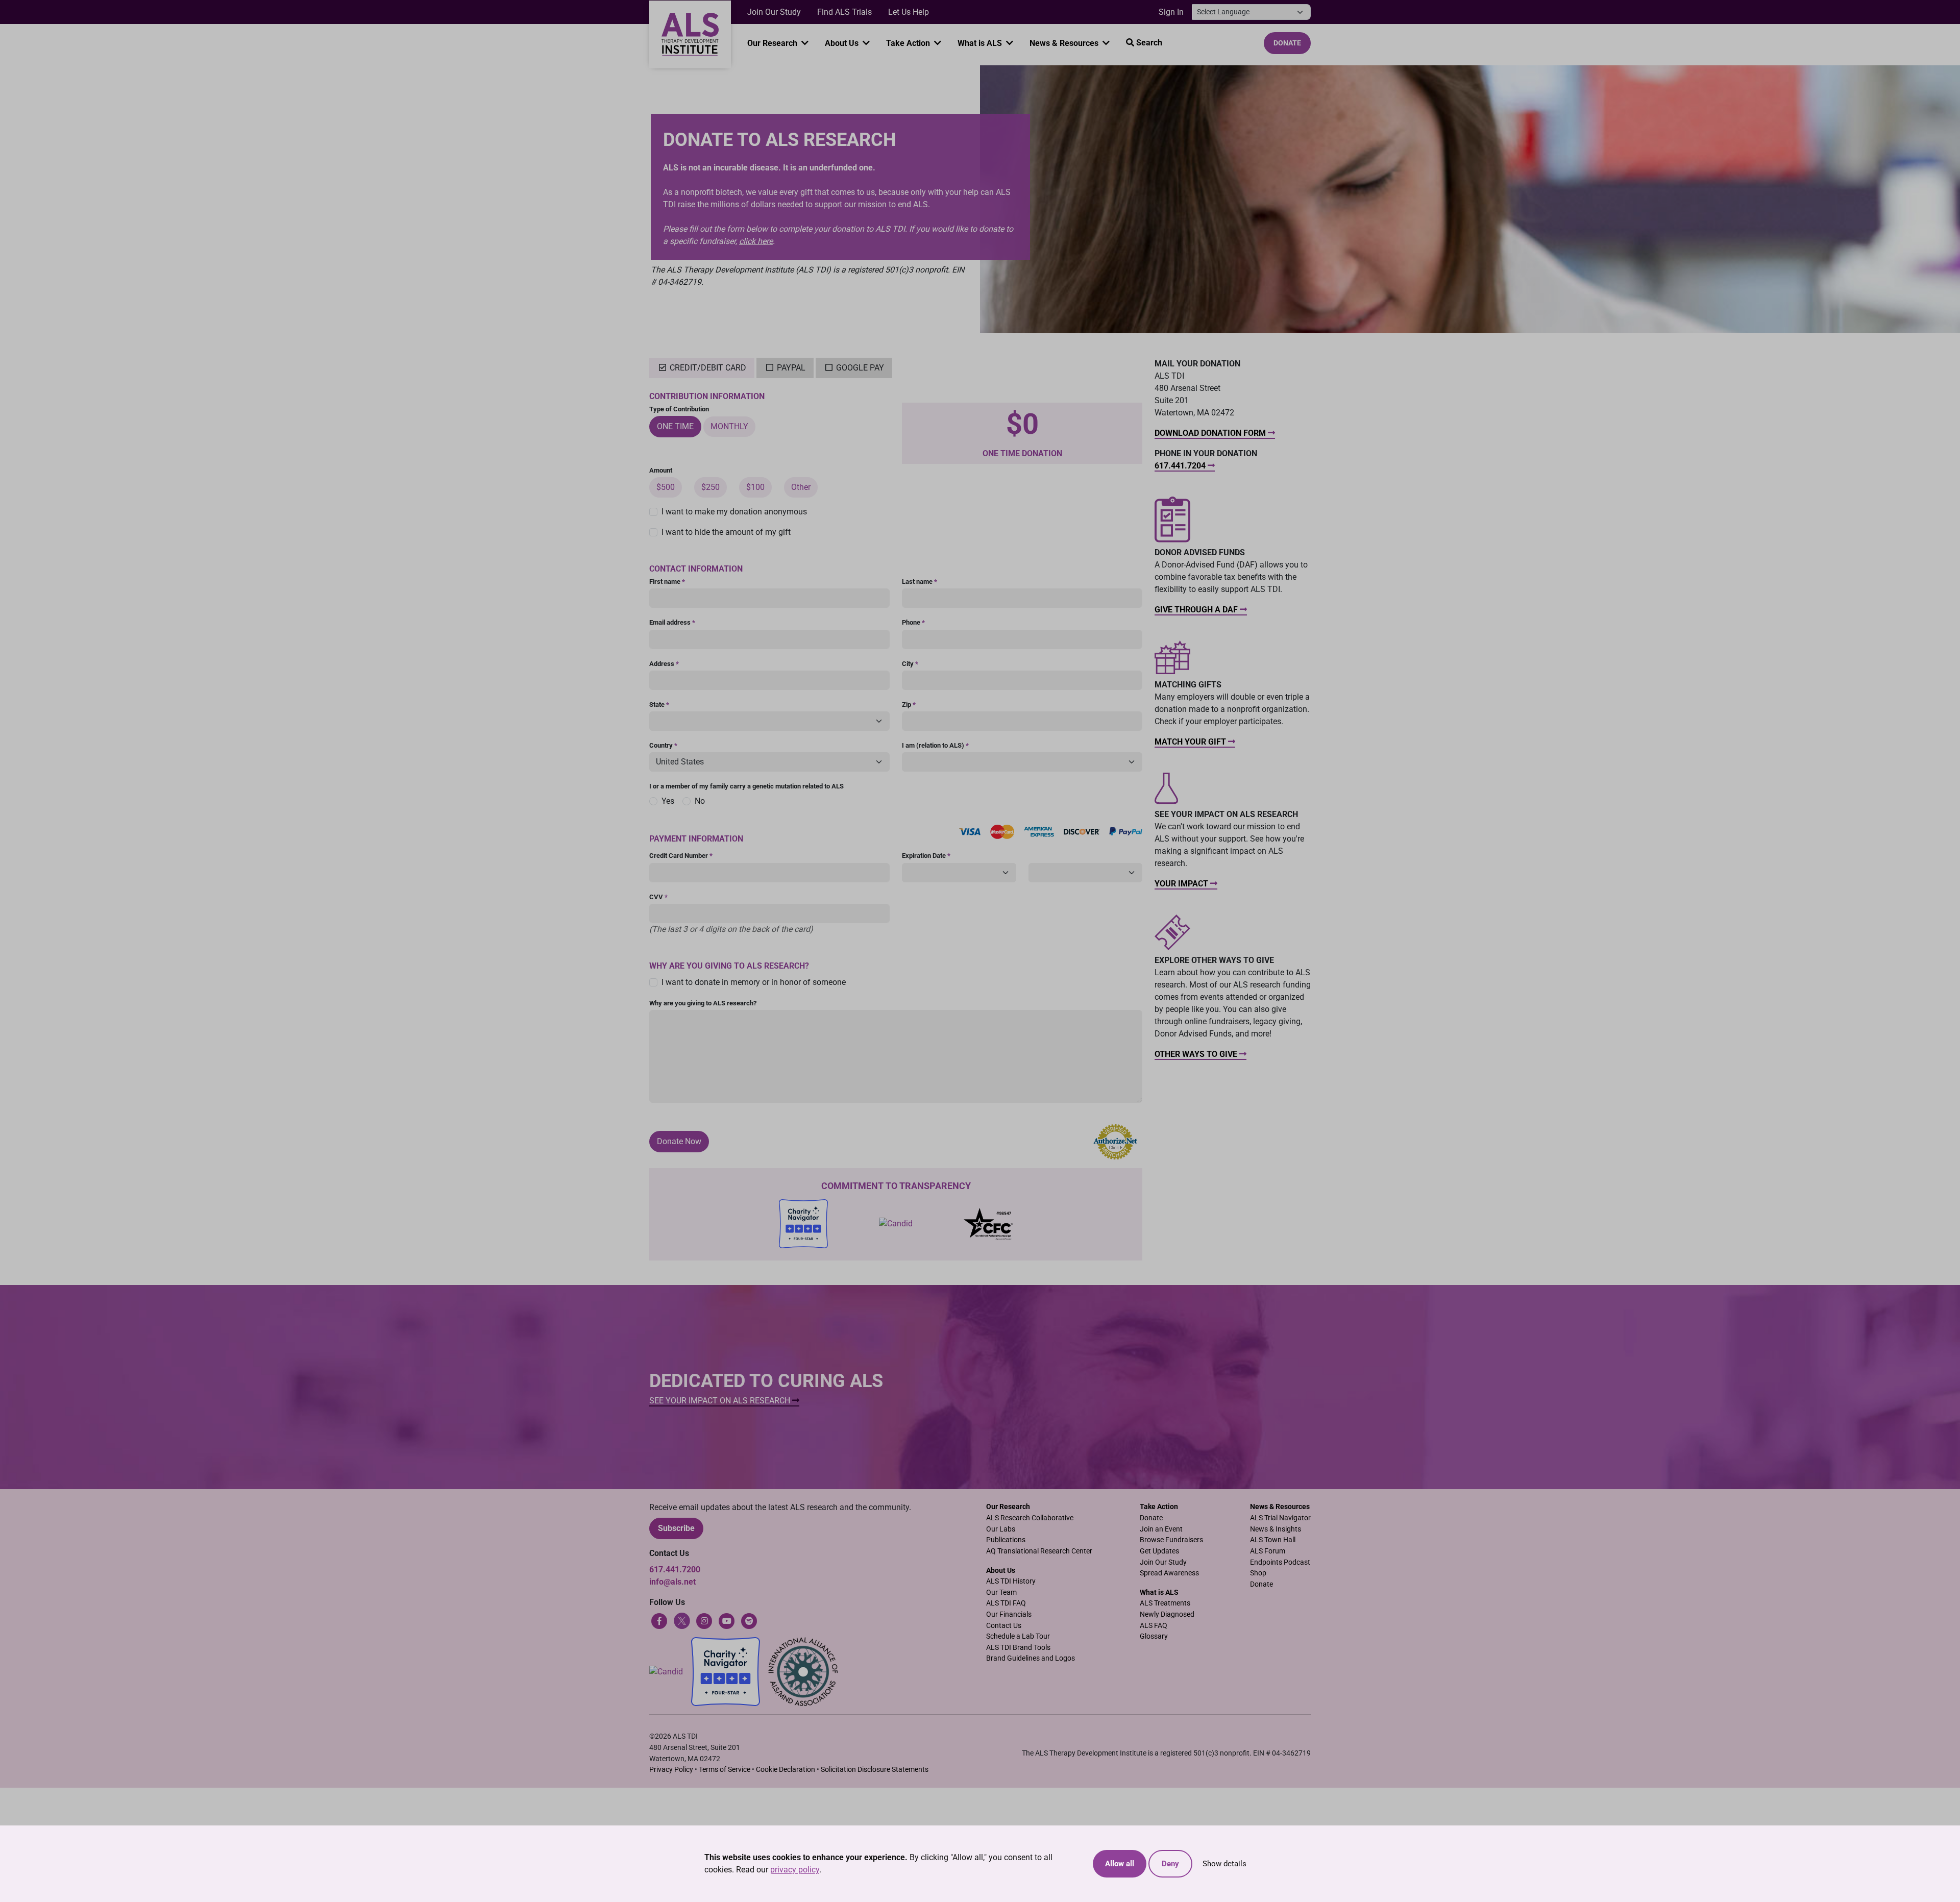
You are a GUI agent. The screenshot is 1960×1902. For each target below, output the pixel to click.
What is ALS (981, 43)
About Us (843, 43)
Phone (913, 622)
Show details (1224, 1864)
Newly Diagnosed (1167, 1614)
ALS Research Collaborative (1030, 1518)
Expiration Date (926, 856)
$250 (710, 487)
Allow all (1120, 1864)
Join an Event (1161, 1529)
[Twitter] (682, 1621)
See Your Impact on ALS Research (721, 1401)
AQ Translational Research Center (1039, 1551)
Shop (1258, 1573)
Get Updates (1159, 1551)
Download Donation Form (1211, 433)
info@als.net (672, 1582)
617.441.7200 (675, 1570)
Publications (1006, 1540)
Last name (920, 582)
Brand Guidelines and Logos (1031, 1658)
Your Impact (1182, 884)
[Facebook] (659, 1621)
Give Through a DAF (1197, 610)
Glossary (1154, 1636)
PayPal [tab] (791, 368)
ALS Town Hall (1273, 1540)
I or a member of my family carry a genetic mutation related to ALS (746, 786)
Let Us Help (909, 12)
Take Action (909, 43)
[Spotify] (749, 1621)
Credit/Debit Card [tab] (707, 368)
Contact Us (1004, 1626)
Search (1148, 43)
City (910, 664)
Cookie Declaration (786, 1770)
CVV (658, 897)
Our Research (773, 43)
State (659, 705)
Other (801, 487)
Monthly (729, 426)
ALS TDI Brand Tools (1018, 1648)
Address (664, 664)
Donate (1287, 43)
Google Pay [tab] (860, 368)
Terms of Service (725, 1770)
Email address (672, 622)
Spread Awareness (1169, 1573)
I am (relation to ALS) (935, 745)
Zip (909, 705)
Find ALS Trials (844, 12)
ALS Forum (1268, 1551)
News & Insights (1276, 1529)
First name (667, 582)
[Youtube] (727, 1621)
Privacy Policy (671, 1770)
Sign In (1171, 12)
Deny (1170, 1864)
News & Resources (1065, 43)
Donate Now (679, 1141)
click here (756, 241)
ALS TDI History (1011, 1581)
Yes (668, 801)
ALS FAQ (1154, 1626)
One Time (675, 426)
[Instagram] (704, 1621)
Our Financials (1009, 1614)
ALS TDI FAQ (1006, 1603)
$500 (666, 487)
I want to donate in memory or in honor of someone (754, 982)
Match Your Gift (1191, 742)
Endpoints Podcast (1280, 1562)
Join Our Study (774, 12)
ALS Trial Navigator (1280, 1518)
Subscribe (676, 1528)
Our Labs (1001, 1529)
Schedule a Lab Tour (1018, 1636)
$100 (755, 487)
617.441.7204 (1181, 466)
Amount (661, 470)
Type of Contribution (679, 409)
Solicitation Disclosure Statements (875, 1770)
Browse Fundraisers (1171, 1540)
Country (663, 745)
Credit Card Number (681, 856)
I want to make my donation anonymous (734, 512)
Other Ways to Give (1197, 1054)
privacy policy (795, 1870)
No (700, 801)
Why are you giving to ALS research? (703, 1003)
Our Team (1001, 1592)
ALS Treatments (1165, 1603)
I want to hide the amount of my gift (726, 532)
